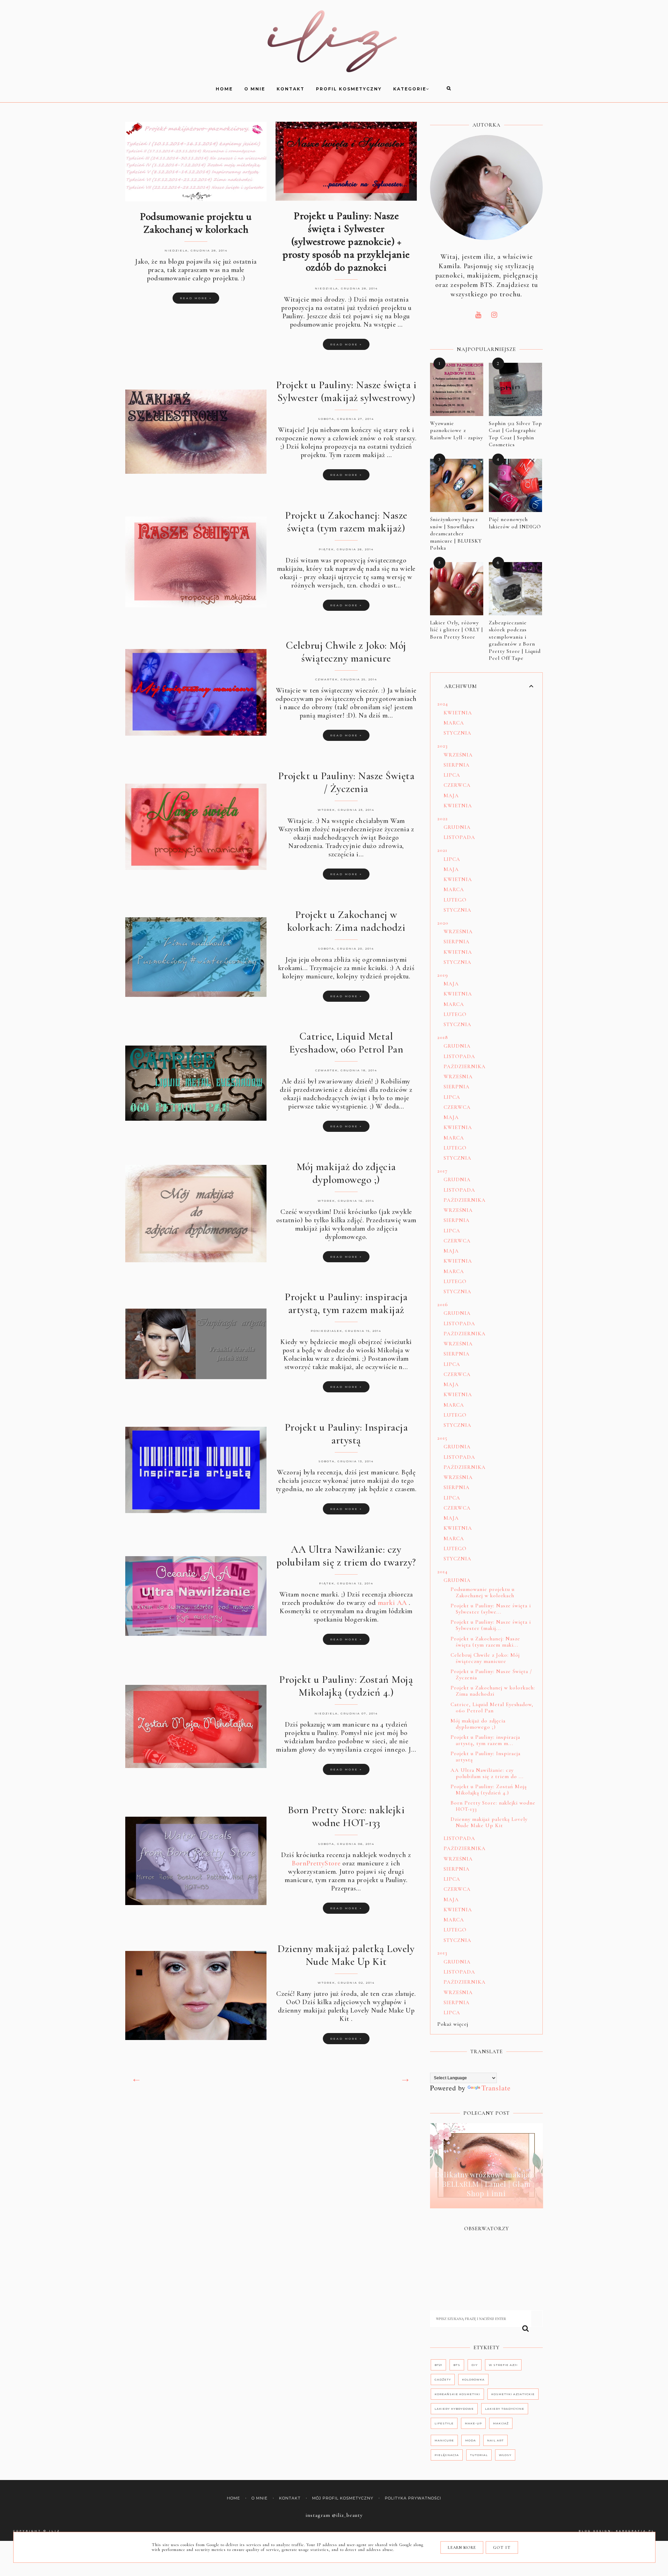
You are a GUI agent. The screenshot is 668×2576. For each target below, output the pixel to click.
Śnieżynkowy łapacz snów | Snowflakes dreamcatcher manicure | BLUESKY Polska (456, 534)
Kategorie (410, 89)
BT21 (438, 2365)
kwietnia (458, 713)
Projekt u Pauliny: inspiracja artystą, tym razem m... (485, 1740)
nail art (495, 2440)
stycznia (458, 733)
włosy (505, 2455)
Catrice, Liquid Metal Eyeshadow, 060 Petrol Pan (346, 1043)
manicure (444, 2440)
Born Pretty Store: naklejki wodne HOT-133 (346, 1816)
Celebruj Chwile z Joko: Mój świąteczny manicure (346, 652)
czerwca (457, 785)
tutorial (479, 2455)
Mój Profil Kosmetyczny (343, 2498)
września (458, 755)
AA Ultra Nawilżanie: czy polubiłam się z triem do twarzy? (346, 1556)
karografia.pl (635, 2531)
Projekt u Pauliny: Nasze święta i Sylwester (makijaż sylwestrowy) (346, 391)
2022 (443, 818)
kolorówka (473, 2379)
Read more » (196, 298)
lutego (455, 900)
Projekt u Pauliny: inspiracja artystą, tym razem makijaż (346, 1303)
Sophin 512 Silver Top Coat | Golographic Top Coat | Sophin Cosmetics (515, 434)
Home (233, 2498)
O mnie (255, 89)
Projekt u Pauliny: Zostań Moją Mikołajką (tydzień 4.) (346, 1686)
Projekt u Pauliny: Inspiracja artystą (346, 1434)
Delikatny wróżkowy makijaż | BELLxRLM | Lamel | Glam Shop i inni (486, 2184)
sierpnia (457, 765)
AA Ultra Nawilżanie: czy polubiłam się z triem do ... (487, 1773)
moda (471, 2440)
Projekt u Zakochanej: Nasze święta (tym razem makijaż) (346, 522)
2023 (443, 746)
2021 (442, 850)
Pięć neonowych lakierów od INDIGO (515, 523)
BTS (457, 2365)
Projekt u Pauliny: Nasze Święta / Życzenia (346, 782)
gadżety (443, 2379)
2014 (443, 1571)
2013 (442, 1953)
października (465, 1066)
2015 (442, 1438)
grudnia (457, 827)
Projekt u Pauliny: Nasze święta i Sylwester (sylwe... (491, 1609)
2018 (443, 1037)
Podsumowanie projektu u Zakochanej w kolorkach (196, 223)
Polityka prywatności (413, 2498)
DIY (475, 2365)
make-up (473, 2423)
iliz (55, 2531)
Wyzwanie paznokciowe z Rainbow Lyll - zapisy (456, 430)
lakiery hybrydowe (454, 2409)
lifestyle (444, 2423)
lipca (452, 775)
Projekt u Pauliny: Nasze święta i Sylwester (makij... (491, 1625)
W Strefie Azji (503, 2365)
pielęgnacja (447, 2455)
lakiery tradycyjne (505, 2409)
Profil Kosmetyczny (349, 89)
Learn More (462, 2547)
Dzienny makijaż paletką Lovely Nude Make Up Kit (346, 1955)
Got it (502, 2547)
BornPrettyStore (316, 1863)
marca (454, 723)
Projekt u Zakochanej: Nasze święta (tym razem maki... (485, 1642)
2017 (442, 1171)
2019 (443, 975)
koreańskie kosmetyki (457, 2394)
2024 (443, 704)
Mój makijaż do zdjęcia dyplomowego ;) (346, 1173)
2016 (443, 1304)
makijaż (501, 2423)
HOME (224, 89)
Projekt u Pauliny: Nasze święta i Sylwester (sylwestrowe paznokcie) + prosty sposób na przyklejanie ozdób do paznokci (346, 242)
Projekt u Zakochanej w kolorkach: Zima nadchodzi (346, 921)
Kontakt (291, 89)
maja (451, 795)
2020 (443, 923)
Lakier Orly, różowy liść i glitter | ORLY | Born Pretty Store (456, 630)
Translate (496, 2088)
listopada (459, 837)
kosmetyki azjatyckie (513, 2394)
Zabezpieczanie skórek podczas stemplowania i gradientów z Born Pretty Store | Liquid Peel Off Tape (515, 641)
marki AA (392, 1603)
